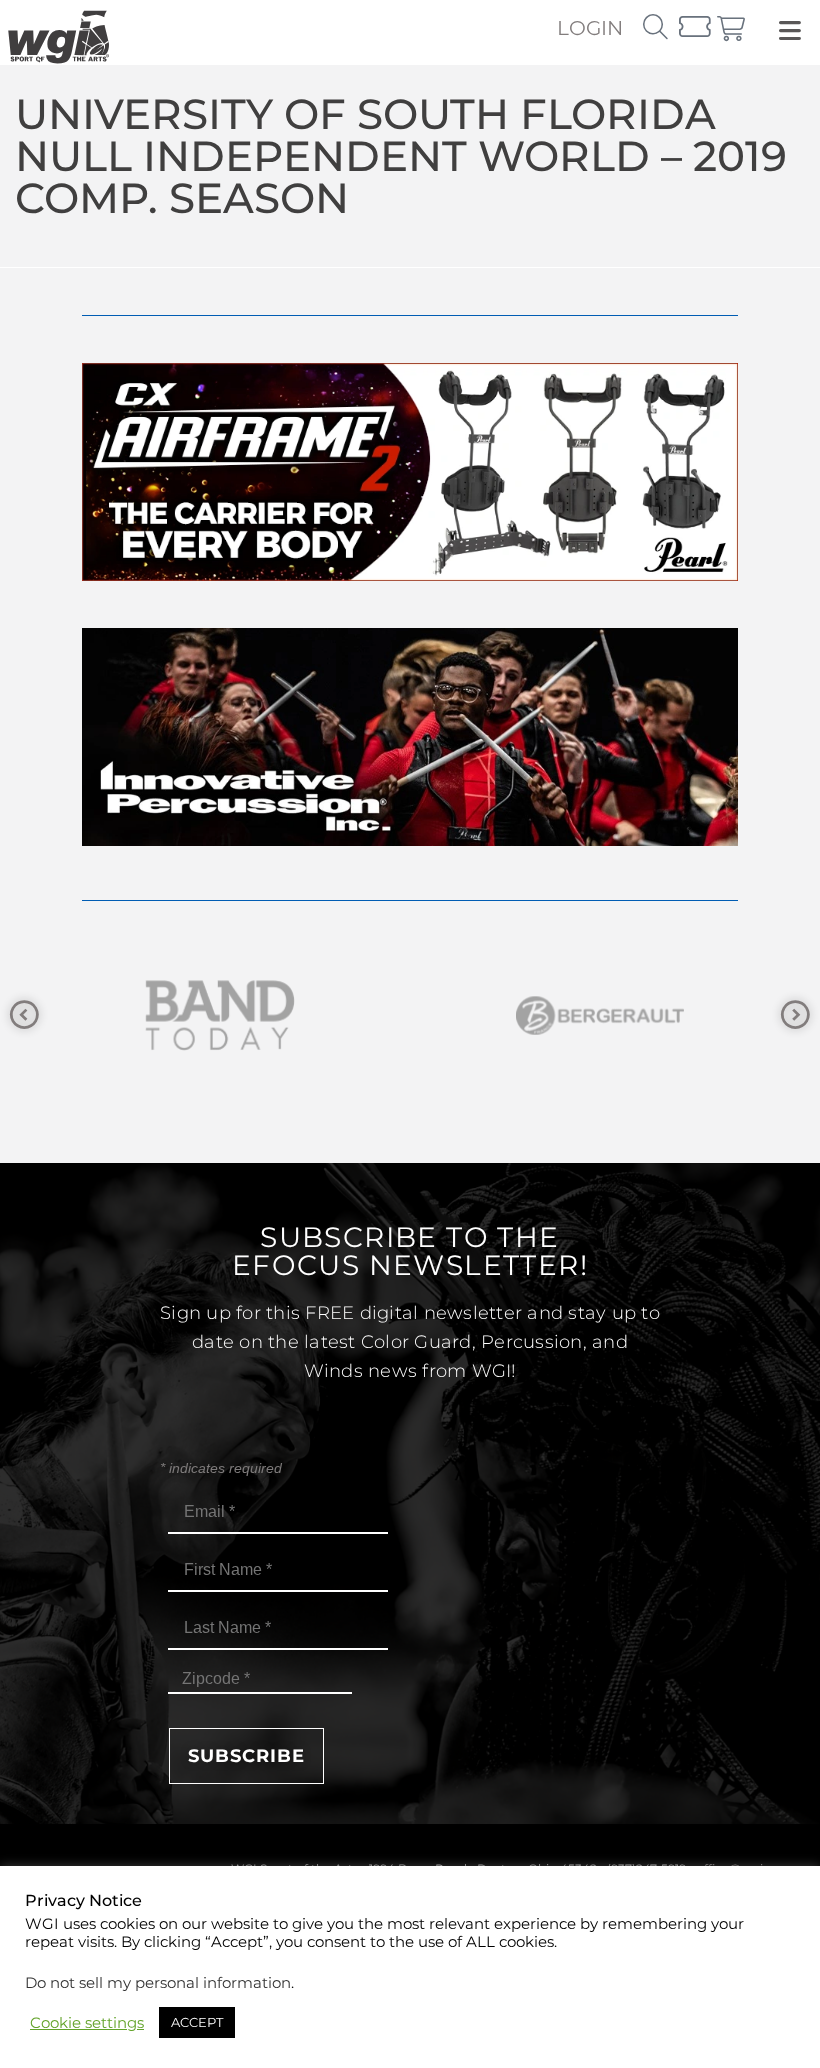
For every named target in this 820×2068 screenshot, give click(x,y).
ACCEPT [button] (197, 2022)
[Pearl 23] (410, 575)
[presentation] (24, 1015)
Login (590, 28)
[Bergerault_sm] (252, 1015)
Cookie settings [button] (87, 2023)
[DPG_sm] (632, 1015)
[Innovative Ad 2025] (410, 840)
